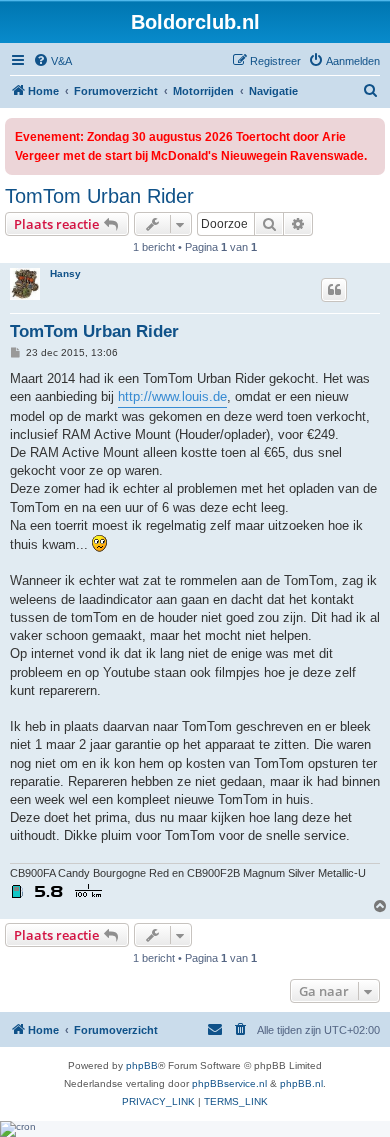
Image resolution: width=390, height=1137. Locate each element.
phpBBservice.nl (229, 1083)
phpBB (142, 1065)
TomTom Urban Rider (99, 196)
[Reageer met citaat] (334, 290)
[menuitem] (52, 61)
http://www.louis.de (172, 396)
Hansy (65, 273)
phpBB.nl (301, 1083)
